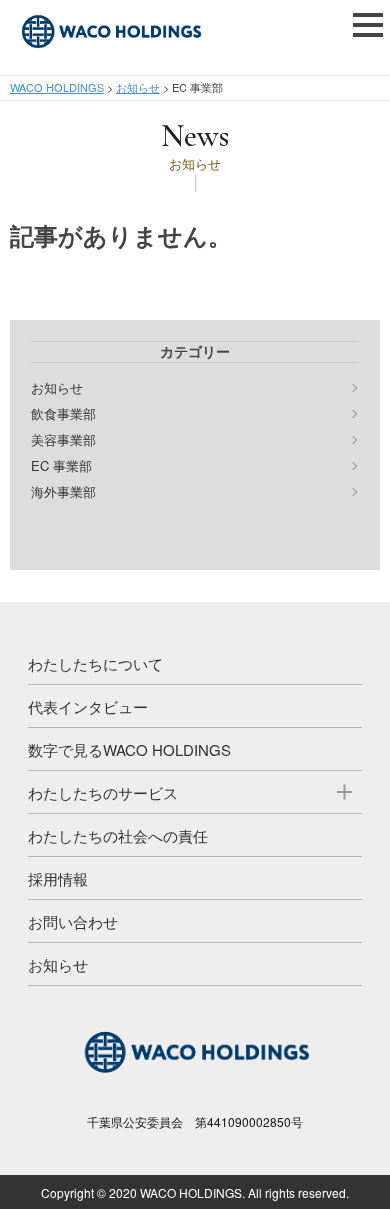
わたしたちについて (95, 663)
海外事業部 (63, 492)
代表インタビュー (88, 706)
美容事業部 (63, 440)
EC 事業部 (61, 466)
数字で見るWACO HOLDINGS (129, 749)
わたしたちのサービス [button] (103, 792)
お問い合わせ (73, 921)
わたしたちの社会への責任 (118, 835)
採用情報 (58, 878)
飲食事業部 (63, 414)
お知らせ (57, 388)
